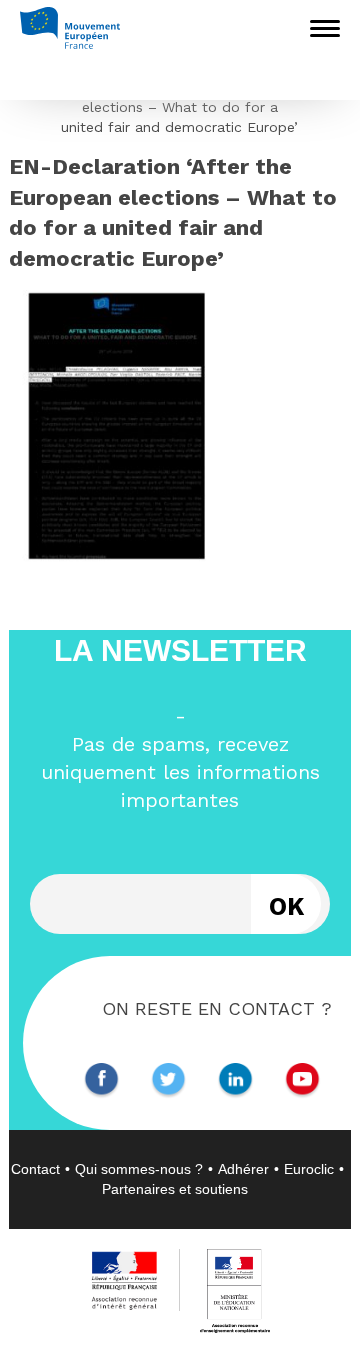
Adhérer (243, 1169)
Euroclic (309, 1169)
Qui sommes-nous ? (139, 1169)
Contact (35, 1169)
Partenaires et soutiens (175, 1189)
